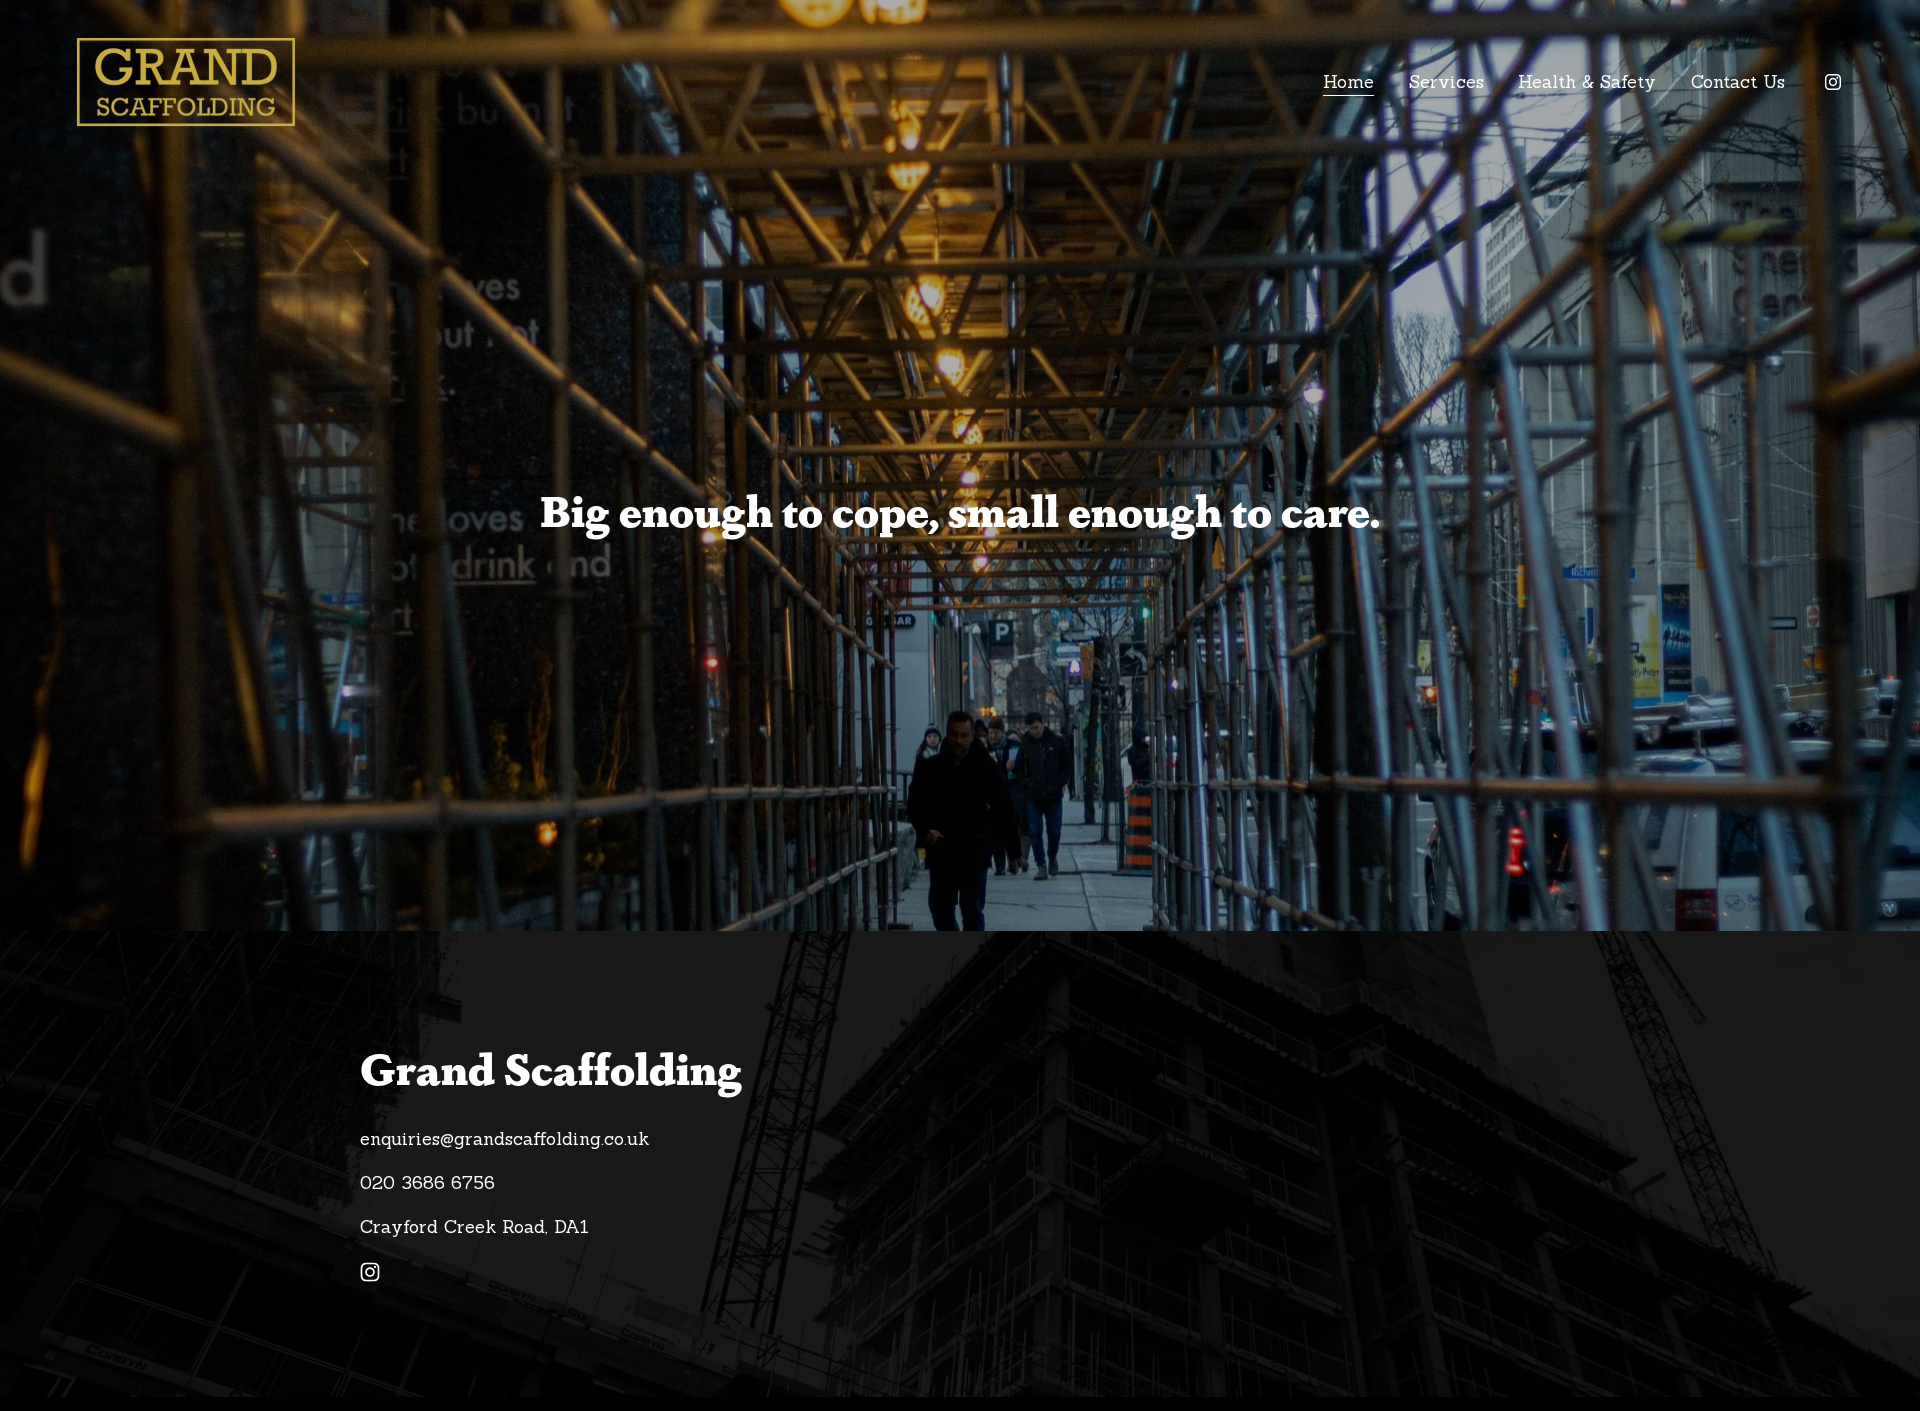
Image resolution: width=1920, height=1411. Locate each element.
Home (1348, 81)
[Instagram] (1833, 82)
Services (1446, 81)
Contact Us (1738, 81)
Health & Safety (1587, 81)
